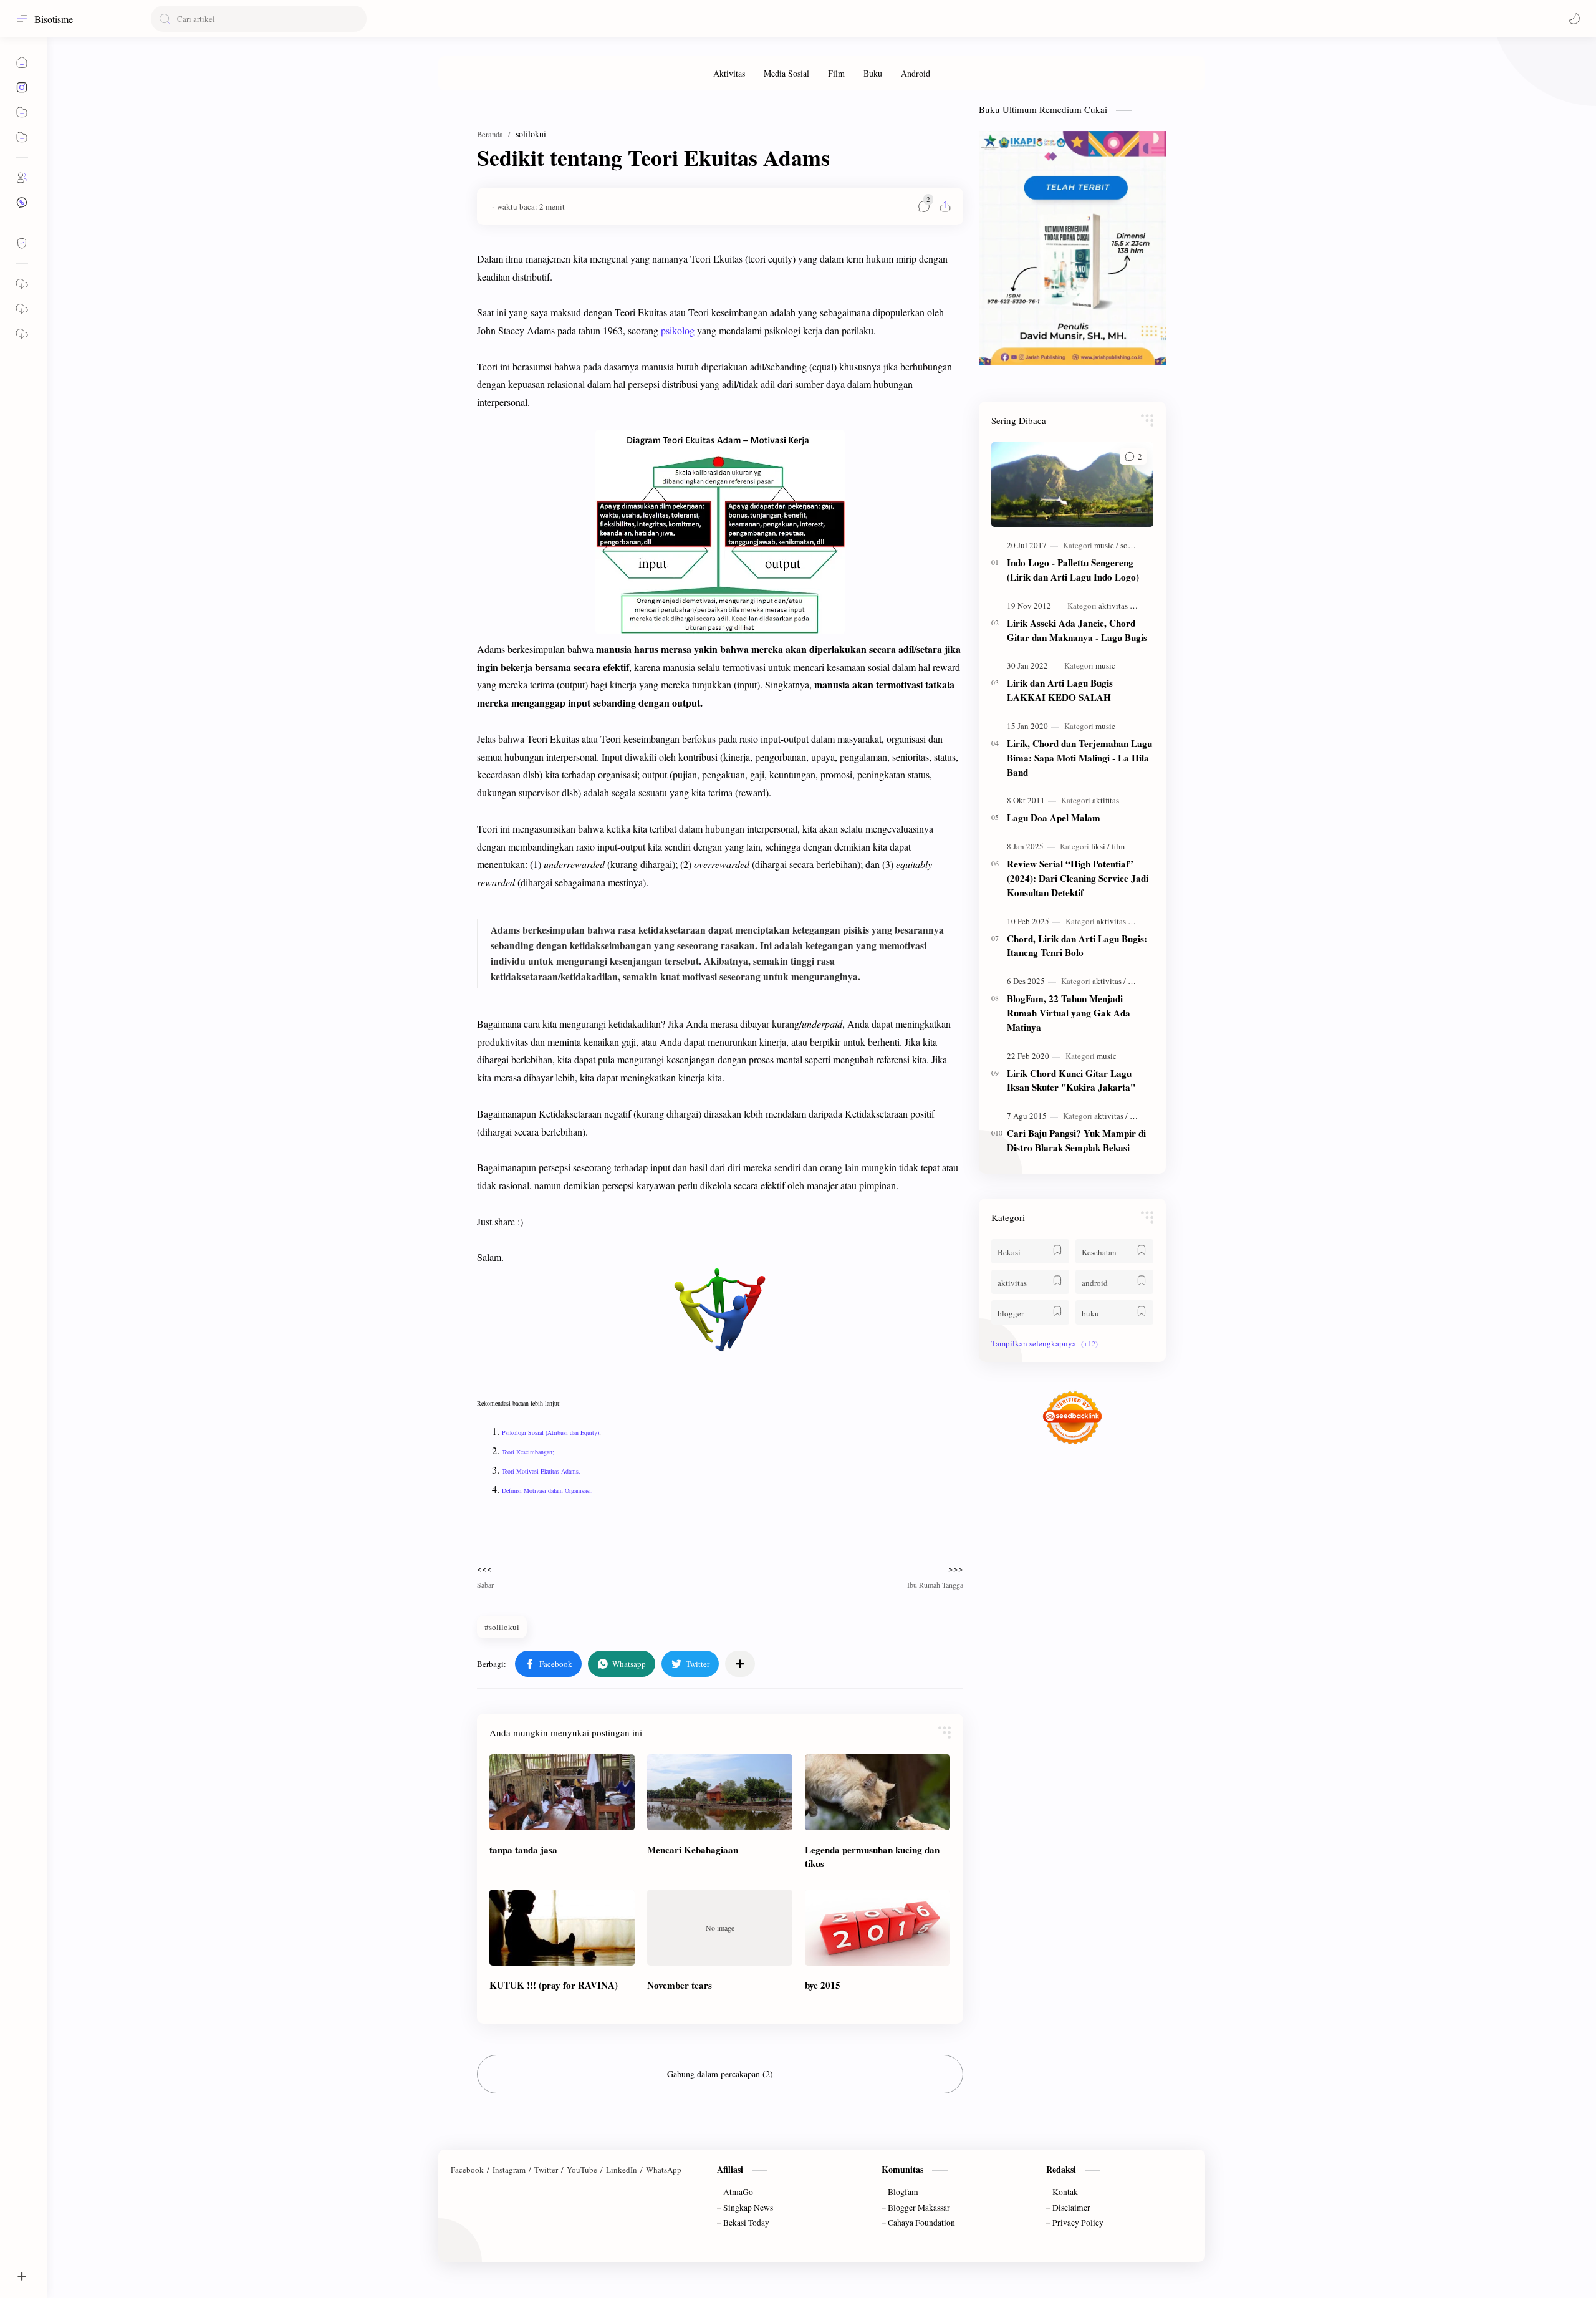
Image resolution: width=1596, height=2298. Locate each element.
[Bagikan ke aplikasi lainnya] (740, 1664)
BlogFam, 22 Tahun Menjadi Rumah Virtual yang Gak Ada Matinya (1069, 1013)
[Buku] (873, 73)
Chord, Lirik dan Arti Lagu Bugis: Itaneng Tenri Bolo (1077, 946)
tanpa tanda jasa (523, 1850)
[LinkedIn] (622, 2170)
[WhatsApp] (664, 2170)
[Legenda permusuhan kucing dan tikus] (877, 1792)
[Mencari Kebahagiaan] (720, 1792)
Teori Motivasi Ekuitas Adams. (541, 1471)
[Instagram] (509, 2170)
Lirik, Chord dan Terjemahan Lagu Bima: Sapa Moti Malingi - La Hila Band (1079, 758)
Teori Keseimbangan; (528, 1452)
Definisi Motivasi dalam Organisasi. (547, 1490)
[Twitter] (546, 2170)
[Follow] (22, 243)
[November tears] (720, 1928)
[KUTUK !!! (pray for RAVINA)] (562, 1928)
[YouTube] (582, 2170)
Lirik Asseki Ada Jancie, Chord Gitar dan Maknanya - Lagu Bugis (1077, 630)
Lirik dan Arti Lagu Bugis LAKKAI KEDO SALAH (1060, 690)
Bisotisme (54, 19)
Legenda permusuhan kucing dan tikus (872, 1857)
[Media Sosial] (786, 73)
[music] (1106, 545)
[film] (1118, 846)
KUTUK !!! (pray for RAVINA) (554, 1985)
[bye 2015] (877, 1928)
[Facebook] (467, 2170)
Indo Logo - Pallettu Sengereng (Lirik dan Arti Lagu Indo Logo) (1073, 570)
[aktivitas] (1115, 606)
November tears (680, 1985)
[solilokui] (1136, 545)
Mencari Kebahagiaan (693, 1850)
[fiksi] (1100, 846)
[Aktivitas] (729, 73)
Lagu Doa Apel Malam (1054, 818)
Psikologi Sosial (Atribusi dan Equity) (550, 1432)
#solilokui (502, 1627)
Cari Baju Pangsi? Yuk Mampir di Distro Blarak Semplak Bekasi (1076, 1140)
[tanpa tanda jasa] (562, 1792)
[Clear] (355, 19)
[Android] (916, 73)
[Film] (836, 73)
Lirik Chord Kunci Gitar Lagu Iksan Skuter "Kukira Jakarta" (1071, 1080)
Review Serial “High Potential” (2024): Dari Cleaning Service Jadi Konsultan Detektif (1078, 878)
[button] (1574, 19)
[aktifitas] (1106, 800)
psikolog (678, 330)
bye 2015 (823, 1985)
